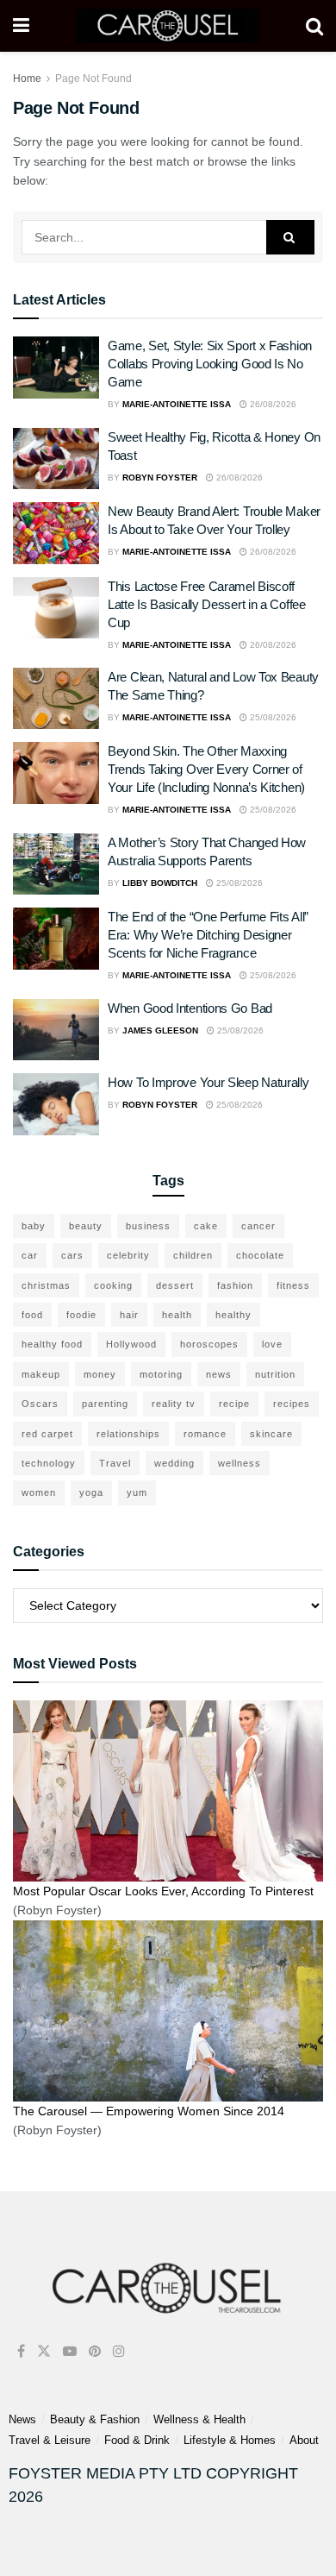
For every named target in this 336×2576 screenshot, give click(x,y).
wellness (240, 1463)
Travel (115, 1463)
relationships (128, 1434)
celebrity (128, 1255)
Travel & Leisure (50, 2440)
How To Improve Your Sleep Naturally (208, 1082)
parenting (105, 1404)
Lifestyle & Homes (230, 2440)
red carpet (47, 1434)
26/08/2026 (272, 404)
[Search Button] (314, 26)
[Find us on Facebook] (21, 2351)
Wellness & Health (199, 2419)
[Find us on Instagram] (119, 2351)
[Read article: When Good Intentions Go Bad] (56, 1030)
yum (137, 1492)
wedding (174, 1463)
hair (129, 1315)
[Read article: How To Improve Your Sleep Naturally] (56, 1104)
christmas (46, 1285)
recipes (292, 1404)
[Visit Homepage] (168, 26)
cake (206, 1226)
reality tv (174, 1404)
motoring (161, 1374)
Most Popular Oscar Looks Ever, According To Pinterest (163, 1891)
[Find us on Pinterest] (95, 2351)
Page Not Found (93, 79)
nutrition (275, 1374)
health (177, 1315)
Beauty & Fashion (95, 2419)
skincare (271, 1434)
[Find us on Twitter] (44, 2351)
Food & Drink (137, 2440)
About (304, 2440)
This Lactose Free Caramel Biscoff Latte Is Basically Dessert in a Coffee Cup (207, 604)
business (148, 1226)
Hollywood (131, 1344)
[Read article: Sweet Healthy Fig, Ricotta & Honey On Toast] (56, 459)
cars (72, 1255)
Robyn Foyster (160, 478)
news (219, 1374)
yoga (91, 1492)
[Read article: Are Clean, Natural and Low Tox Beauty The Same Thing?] (56, 699)
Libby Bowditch (160, 883)
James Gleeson (160, 1030)
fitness (293, 1285)
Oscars (40, 1404)
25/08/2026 (272, 717)
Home (27, 79)
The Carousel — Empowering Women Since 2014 (149, 2111)
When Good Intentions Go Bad (190, 1008)
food (32, 1315)
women (39, 1492)
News (22, 2419)
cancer (258, 1226)
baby (34, 1226)
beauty (86, 1226)
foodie (81, 1315)
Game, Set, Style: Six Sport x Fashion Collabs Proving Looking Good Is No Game (210, 364)
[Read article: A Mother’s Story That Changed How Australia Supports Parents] (56, 864)
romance (205, 1434)
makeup (41, 1374)
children (193, 1255)
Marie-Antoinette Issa (177, 404)
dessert (175, 1285)
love (272, 1344)
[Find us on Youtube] (70, 2351)
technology (49, 1463)
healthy (233, 1315)
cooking (113, 1285)
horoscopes (209, 1344)
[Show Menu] (21, 26)
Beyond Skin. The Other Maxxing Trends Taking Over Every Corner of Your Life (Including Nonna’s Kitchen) (206, 769)
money (100, 1374)
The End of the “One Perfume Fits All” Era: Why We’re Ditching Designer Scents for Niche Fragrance (208, 935)
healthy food (52, 1344)
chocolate (260, 1255)
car (30, 1255)
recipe (234, 1404)
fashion (235, 1285)
